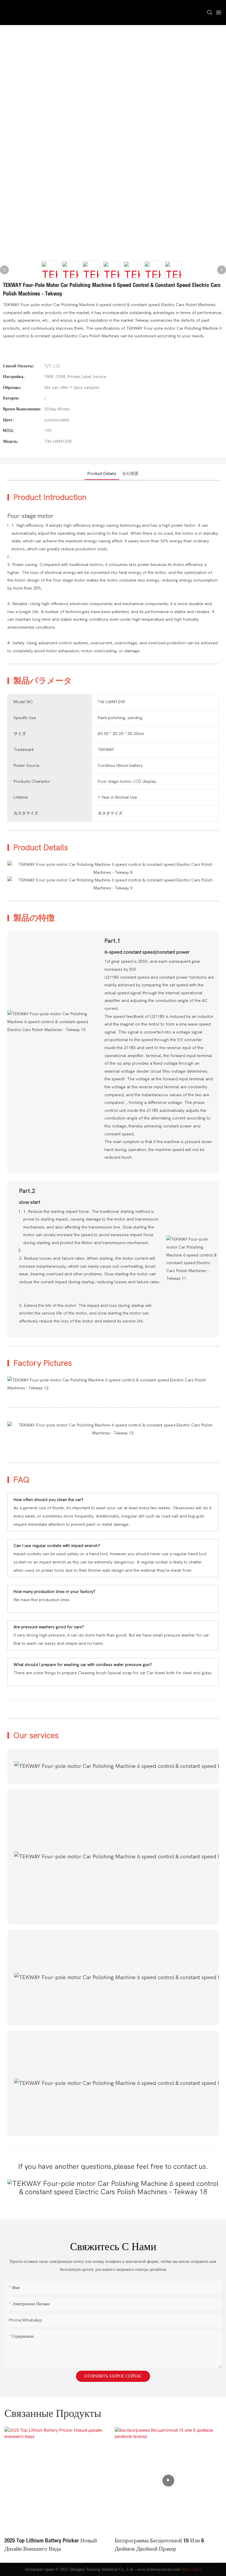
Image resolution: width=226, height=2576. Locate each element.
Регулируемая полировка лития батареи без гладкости (168, 2545)
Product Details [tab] (102, 474)
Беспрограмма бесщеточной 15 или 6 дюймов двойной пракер (49, 2545)
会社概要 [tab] (130, 474)
